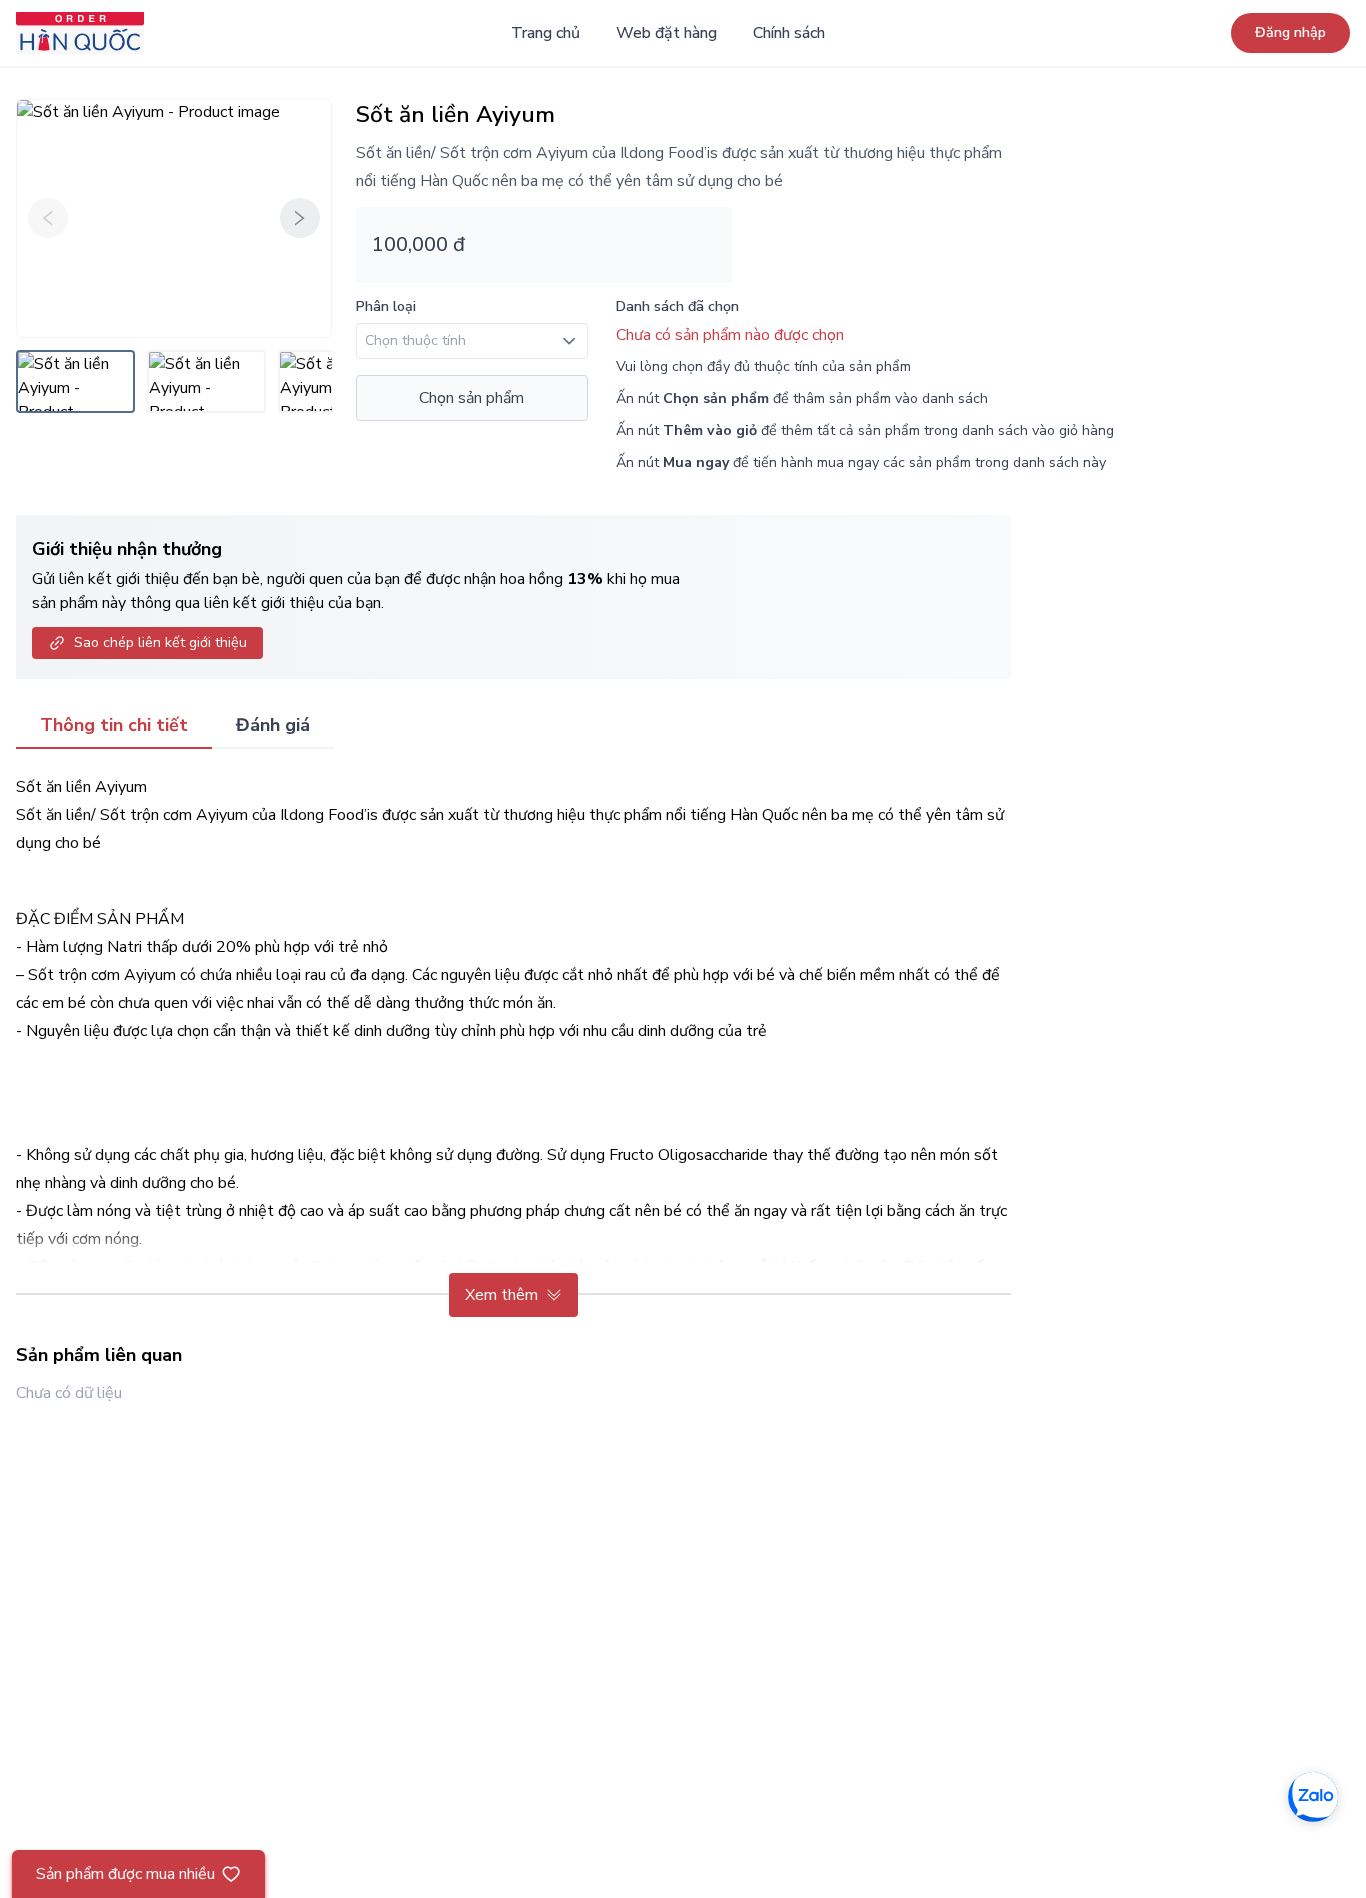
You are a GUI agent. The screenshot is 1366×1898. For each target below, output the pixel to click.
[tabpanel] (513, 1045)
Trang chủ (545, 33)
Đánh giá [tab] (273, 725)
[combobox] (472, 345)
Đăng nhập (1290, 32)
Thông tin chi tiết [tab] (114, 725)
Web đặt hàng (666, 33)
